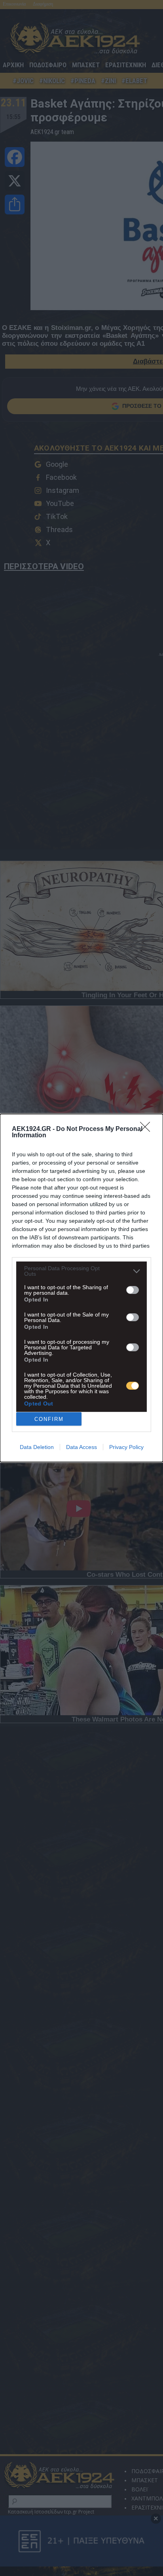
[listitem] (81, 1271)
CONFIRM (49, 1419)
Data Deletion (37, 1447)
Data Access (81, 1447)
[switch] (133, 1290)
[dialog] (81, 1288)
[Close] (148, 1129)
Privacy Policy (126, 1447)
